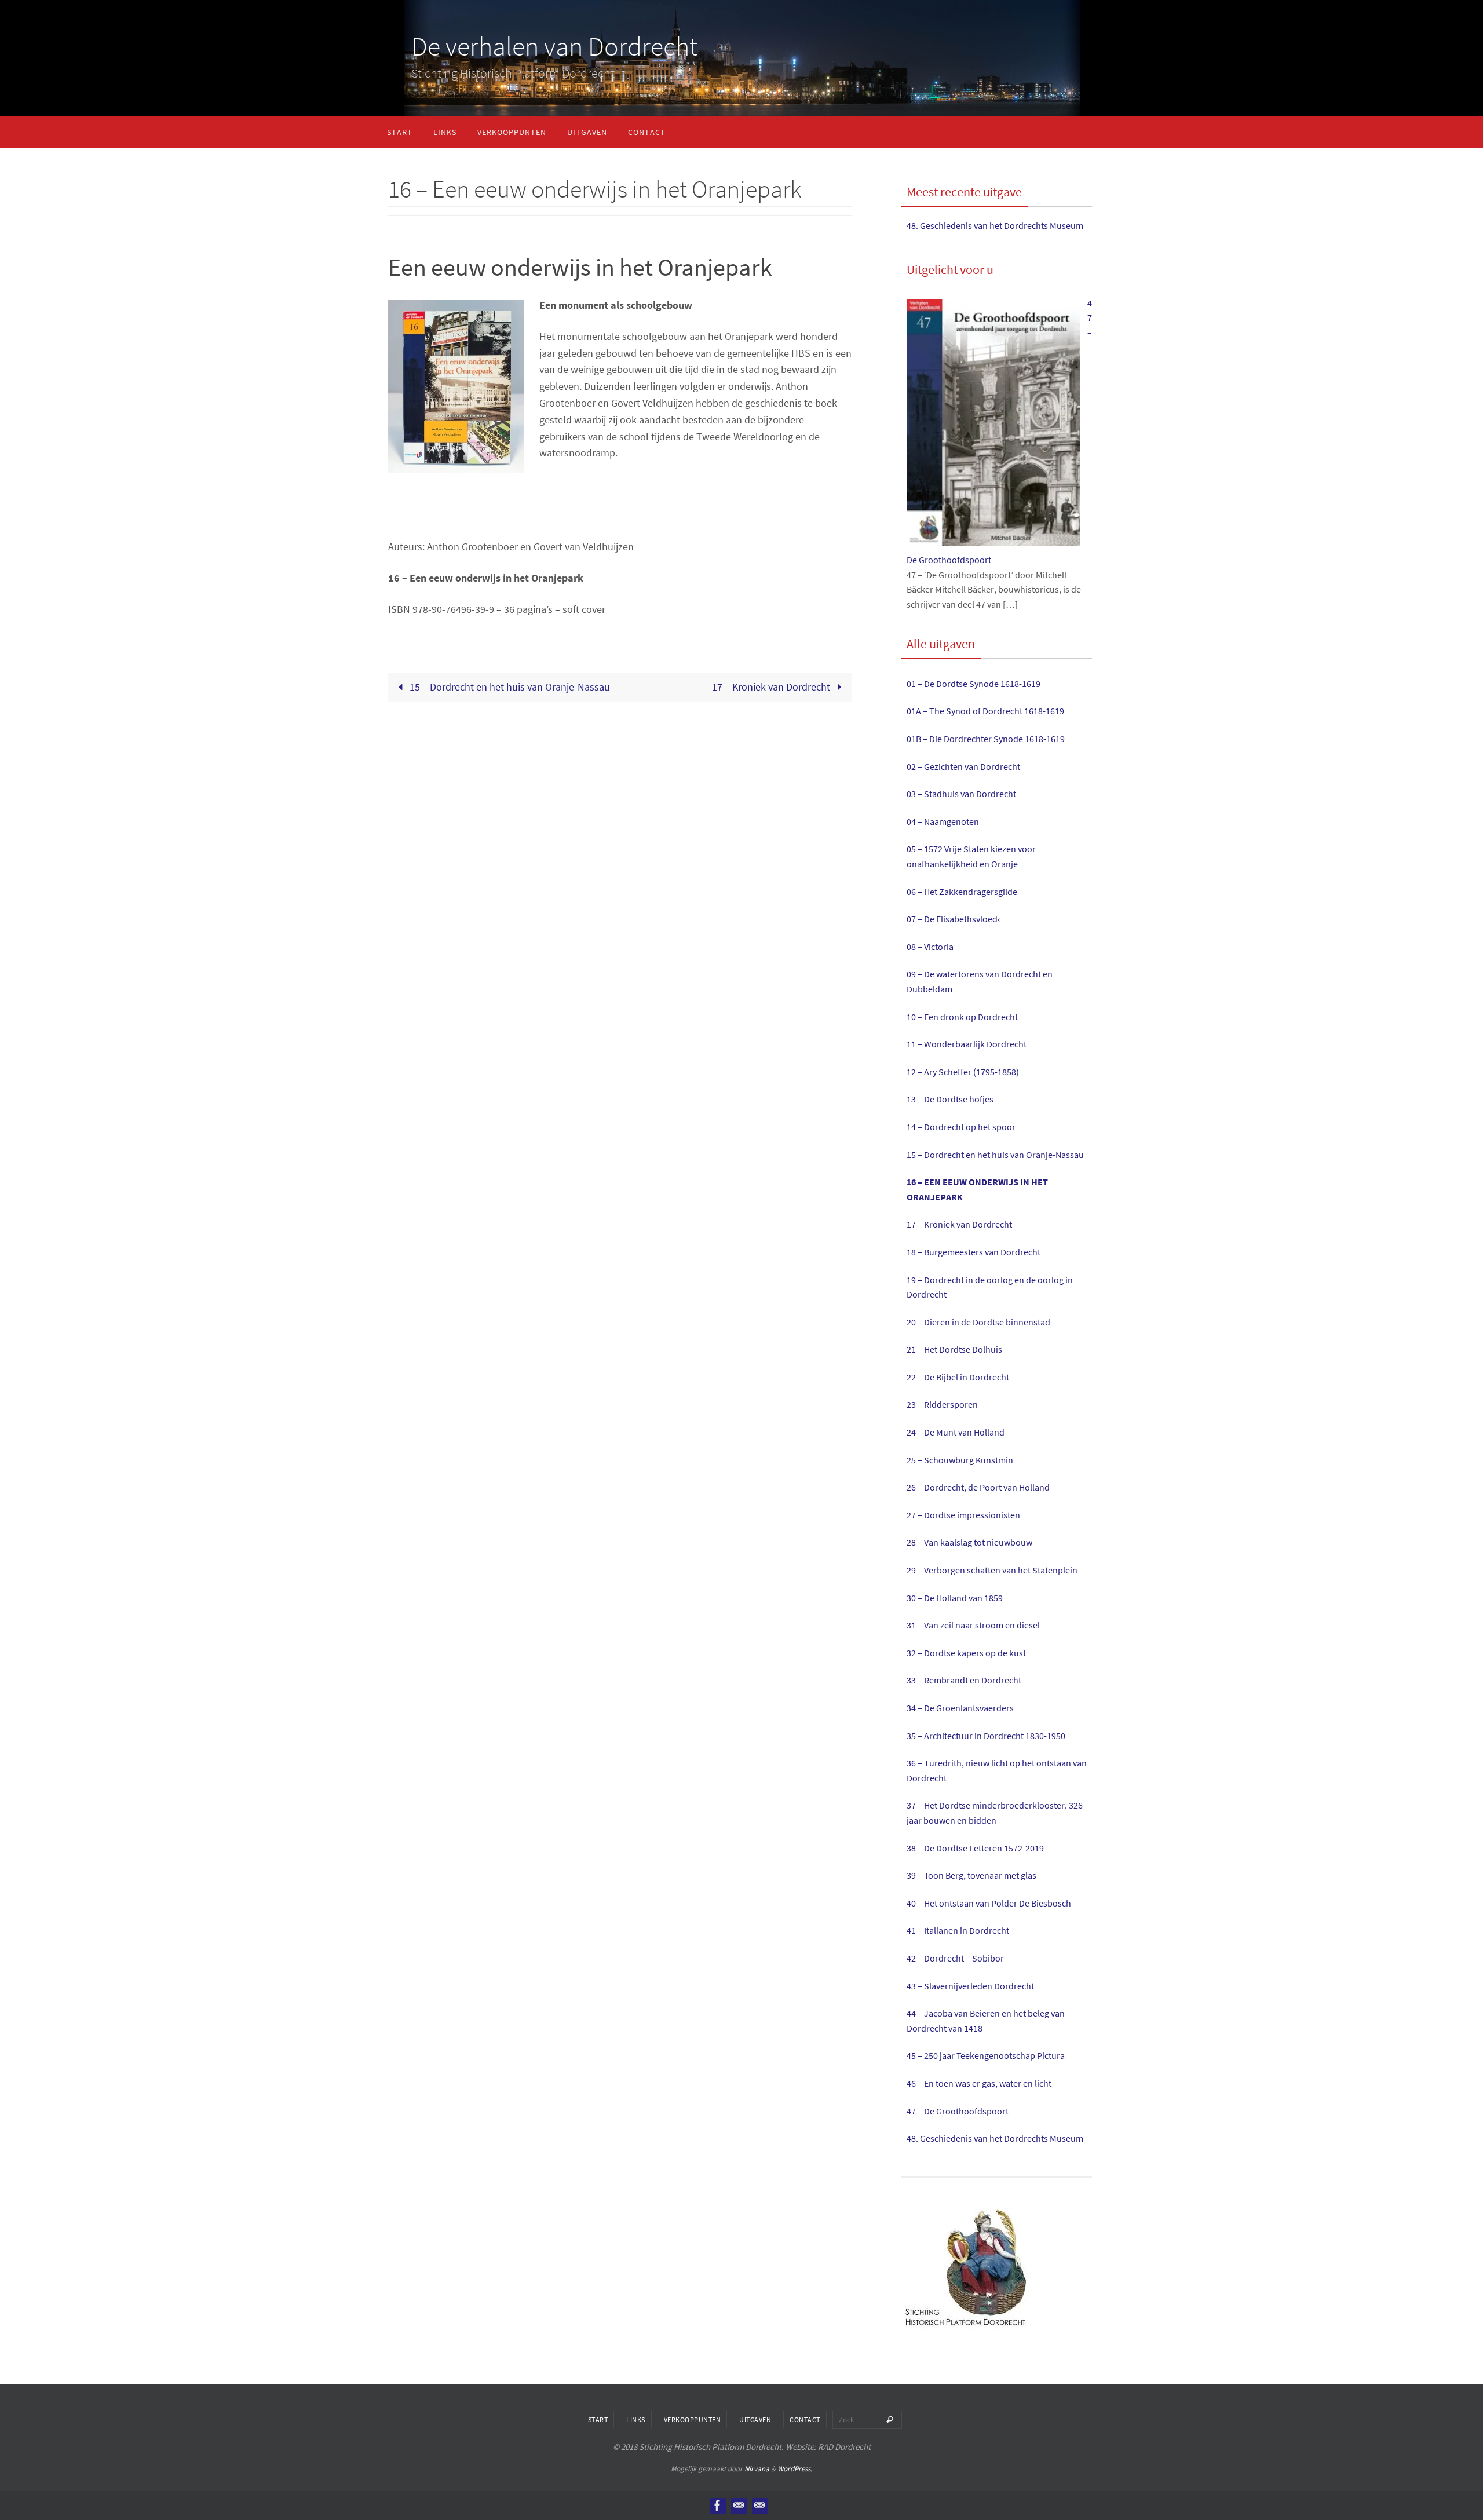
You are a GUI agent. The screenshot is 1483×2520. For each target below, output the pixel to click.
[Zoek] (890, 2420)
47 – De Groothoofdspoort (958, 2111)
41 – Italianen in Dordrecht (958, 1930)
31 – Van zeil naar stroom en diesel (973, 1625)
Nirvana (757, 2469)
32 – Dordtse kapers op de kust (966, 1653)
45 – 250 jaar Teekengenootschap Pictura (986, 2055)
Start (598, 2419)
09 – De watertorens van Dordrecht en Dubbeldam (980, 981)
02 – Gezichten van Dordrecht (963, 766)
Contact (805, 2419)
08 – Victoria (930, 947)
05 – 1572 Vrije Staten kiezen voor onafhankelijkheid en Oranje (971, 856)
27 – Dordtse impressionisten (963, 1515)
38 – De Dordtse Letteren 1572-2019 (975, 1848)
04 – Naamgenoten (943, 821)
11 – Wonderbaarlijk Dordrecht (967, 1044)
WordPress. (795, 2469)
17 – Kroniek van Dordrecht (772, 687)
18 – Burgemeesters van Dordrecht (974, 1252)
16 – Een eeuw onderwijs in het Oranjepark (977, 1189)
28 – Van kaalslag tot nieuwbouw (969, 1542)
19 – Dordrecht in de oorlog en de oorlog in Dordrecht (990, 1287)
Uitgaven (755, 2419)
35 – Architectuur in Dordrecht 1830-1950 (986, 1736)
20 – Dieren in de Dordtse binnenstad (978, 1322)
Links (636, 2419)
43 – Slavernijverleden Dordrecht (970, 1986)
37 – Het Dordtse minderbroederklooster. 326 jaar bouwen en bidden (995, 1813)
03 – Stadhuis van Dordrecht (961, 794)
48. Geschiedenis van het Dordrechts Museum (995, 225)
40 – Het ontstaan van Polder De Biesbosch (989, 1903)
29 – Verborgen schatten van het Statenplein (992, 1570)
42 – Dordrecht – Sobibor (955, 1958)
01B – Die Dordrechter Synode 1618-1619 (986, 739)
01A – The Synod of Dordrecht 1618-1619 (985, 711)
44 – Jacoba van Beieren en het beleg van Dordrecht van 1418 (986, 2021)
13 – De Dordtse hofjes (950, 1099)
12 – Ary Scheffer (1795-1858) (963, 1072)
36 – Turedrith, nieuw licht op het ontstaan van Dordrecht (997, 1770)
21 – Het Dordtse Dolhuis (954, 1349)
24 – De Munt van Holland (956, 1432)
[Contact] (739, 2506)
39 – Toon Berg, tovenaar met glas (971, 1875)
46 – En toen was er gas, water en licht (979, 2083)
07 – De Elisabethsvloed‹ (953, 919)
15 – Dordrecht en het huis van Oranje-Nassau (509, 687)
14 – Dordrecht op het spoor (961, 1127)
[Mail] (759, 2506)
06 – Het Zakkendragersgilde (962, 892)
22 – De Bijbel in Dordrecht (958, 1377)
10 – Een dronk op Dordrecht (962, 1017)
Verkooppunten (693, 2419)
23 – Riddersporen (942, 1404)
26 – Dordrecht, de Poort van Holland (978, 1487)
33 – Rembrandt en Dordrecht (964, 1680)
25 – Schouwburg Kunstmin (960, 1460)
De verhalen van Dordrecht (554, 46)
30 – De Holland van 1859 (955, 1598)
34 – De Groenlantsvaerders (960, 1708)
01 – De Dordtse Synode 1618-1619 (974, 684)
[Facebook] (718, 2506)
